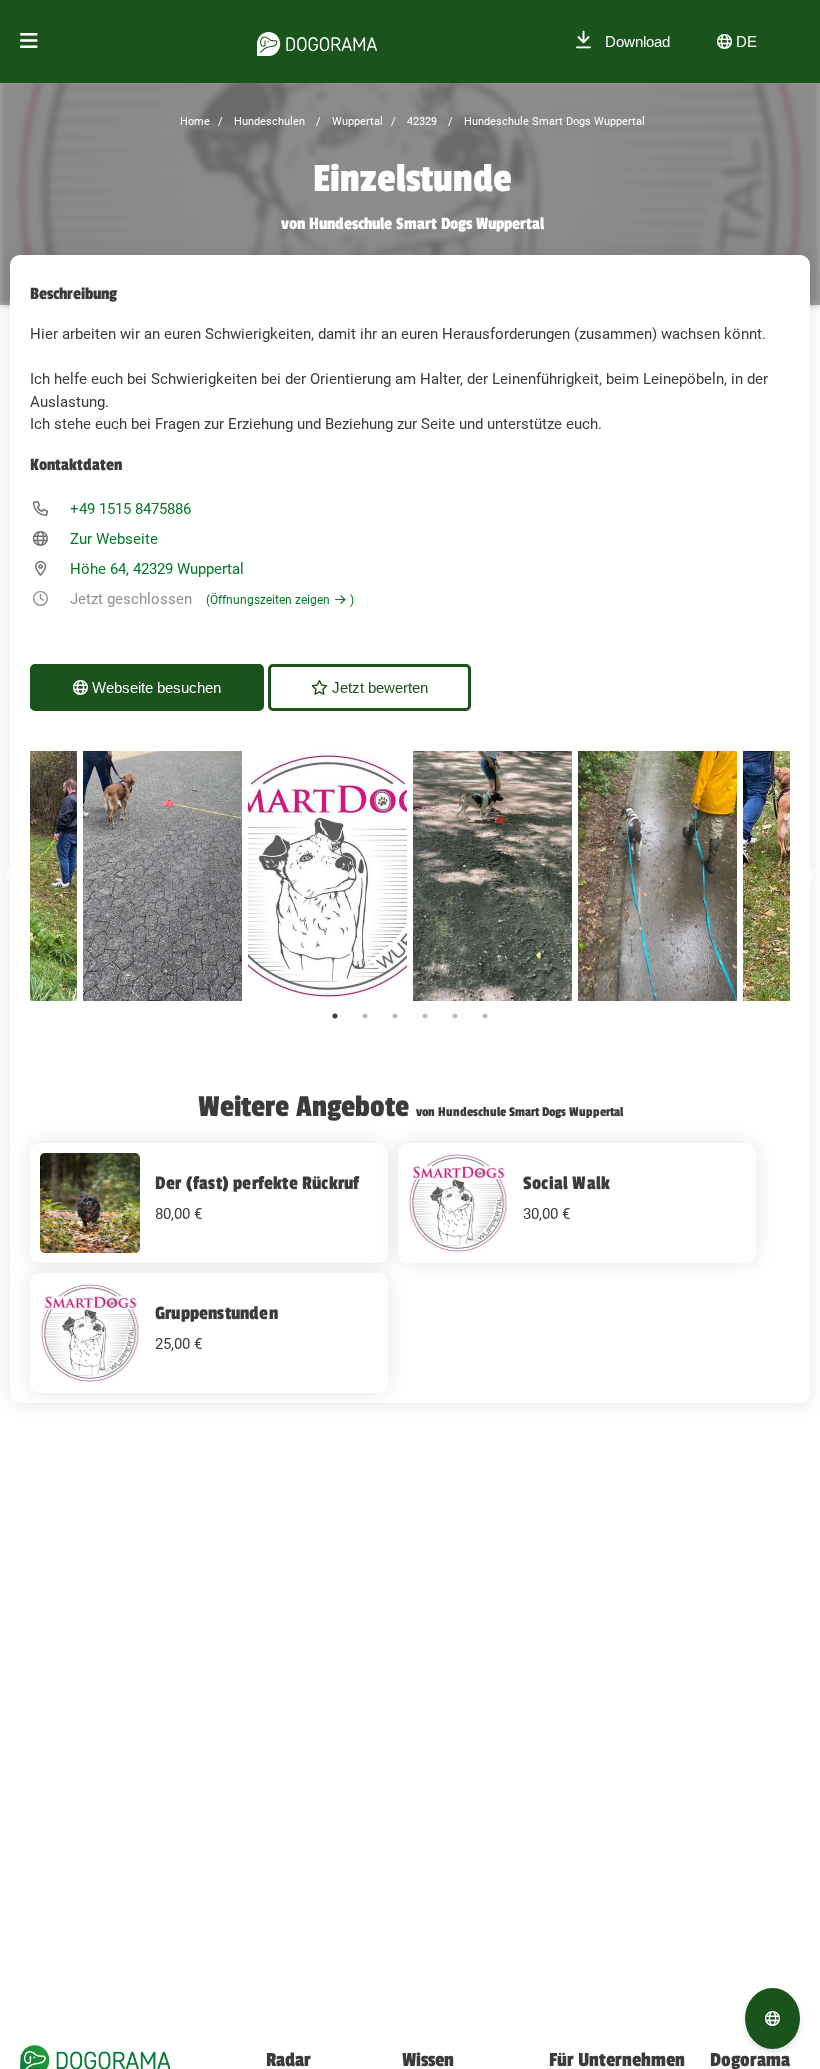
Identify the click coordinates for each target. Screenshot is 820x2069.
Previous (15, 876)
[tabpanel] (492, 876)
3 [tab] (395, 1016)
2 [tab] (365, 1016)
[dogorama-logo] (317, 41)
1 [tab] (335, 1016)
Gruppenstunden (216, 1313)
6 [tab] (485, 1016)
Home (195, 121)
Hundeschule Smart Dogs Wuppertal (553, 121)
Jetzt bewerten (378, 687)
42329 (420, 121)
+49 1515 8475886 (130, 509)
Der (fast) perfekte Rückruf (257, 1183)
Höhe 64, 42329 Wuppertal (157, 569)
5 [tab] (455, 1016)
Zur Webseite (114, 539)
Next (805, 876)
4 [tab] (425, 1016)
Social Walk (566, 1183)
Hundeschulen (268, 121)
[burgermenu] (29, 41)
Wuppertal (356, 121)
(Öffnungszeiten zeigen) (280, 600)
